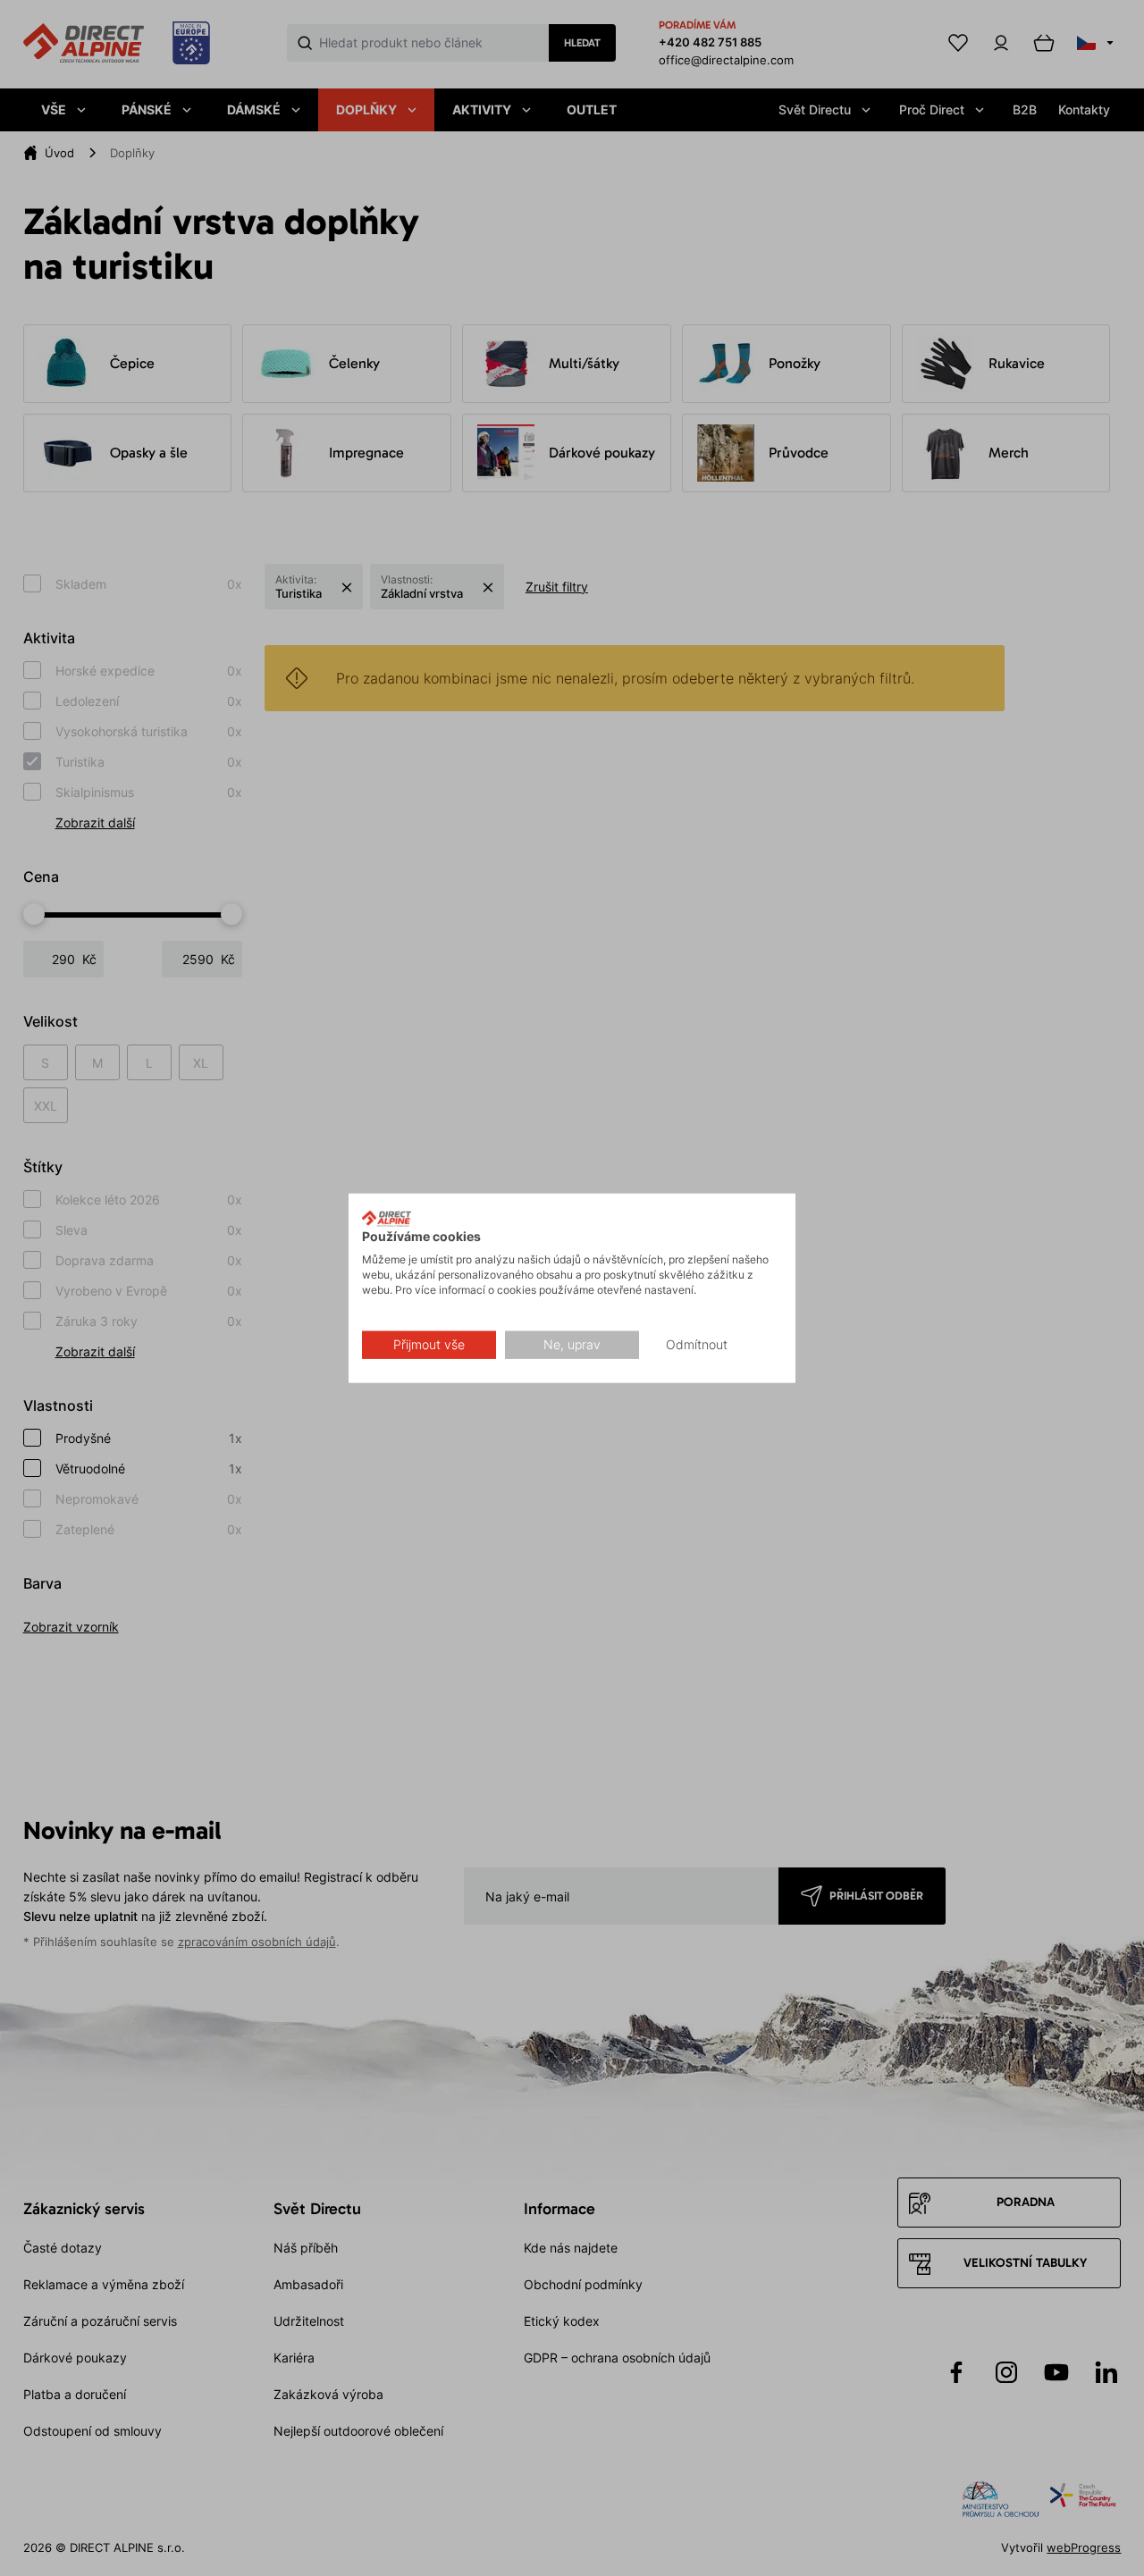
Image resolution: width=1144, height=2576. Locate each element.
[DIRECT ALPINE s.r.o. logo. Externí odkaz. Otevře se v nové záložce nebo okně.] (387, 1218)
